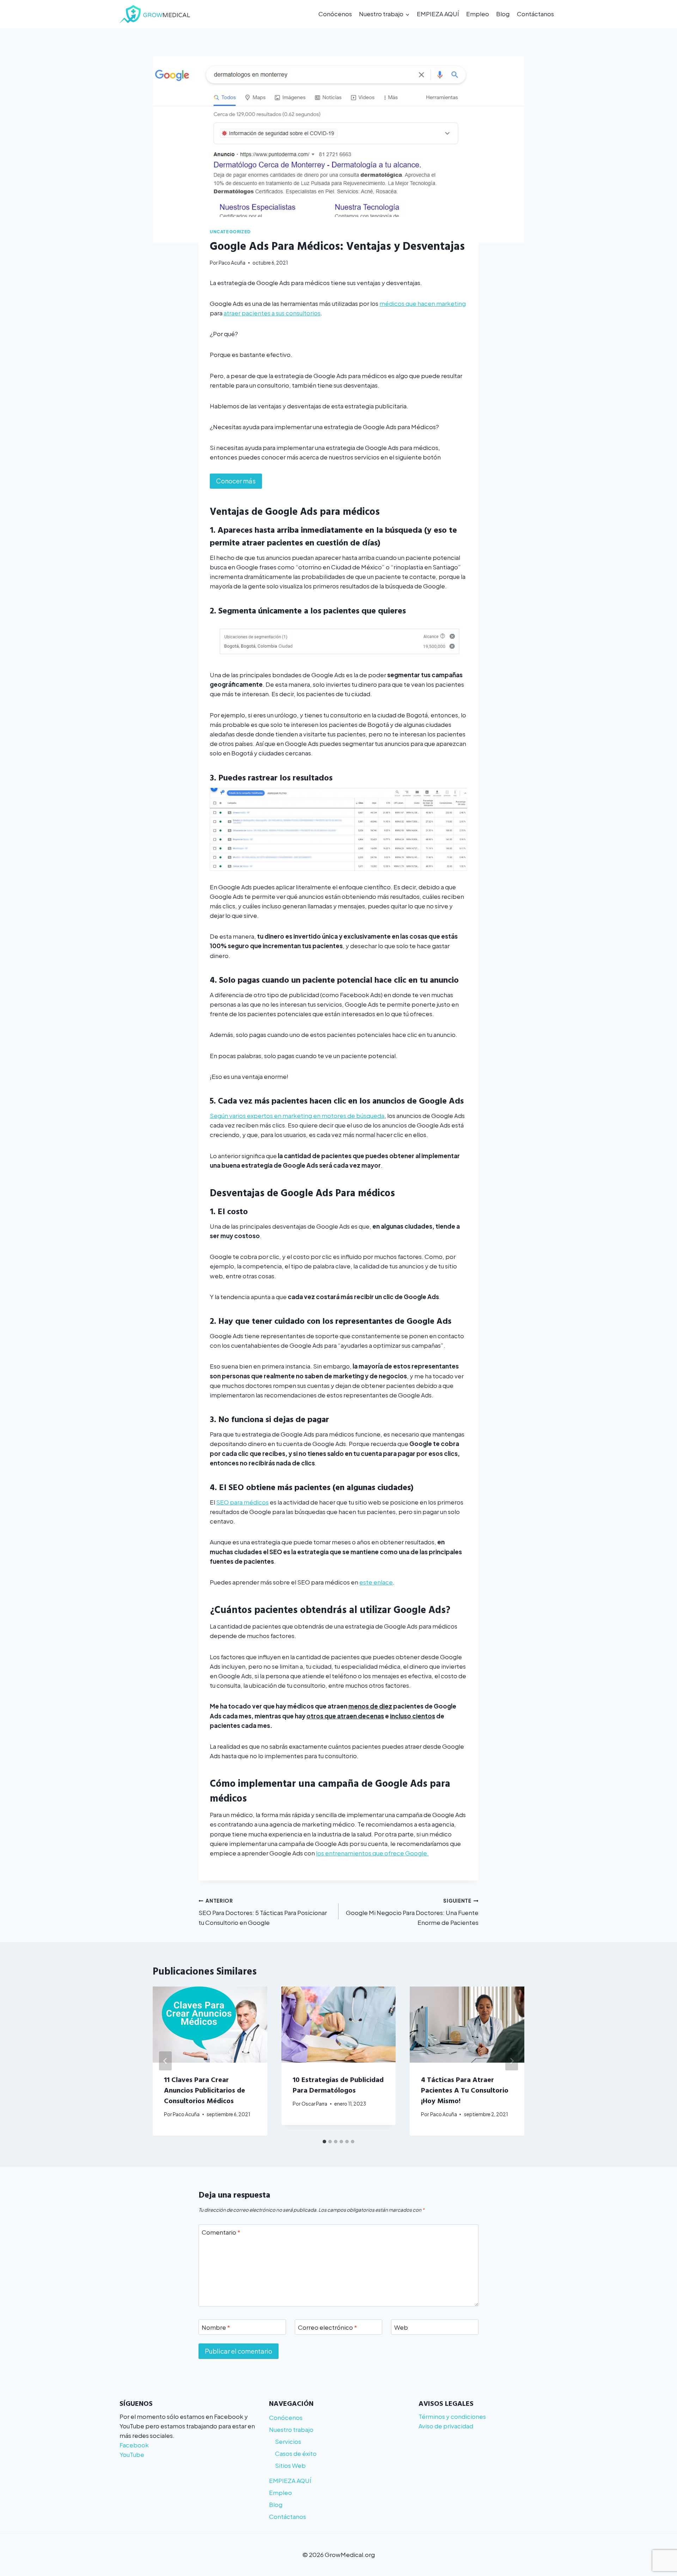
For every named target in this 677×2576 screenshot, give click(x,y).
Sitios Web (290, 2465)
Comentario (221, 2232)
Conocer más (236, 481)
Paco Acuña (232, 263)
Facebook (134, 2445)
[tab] (324, 2142)
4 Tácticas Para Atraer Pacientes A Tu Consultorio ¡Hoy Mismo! (465, 2090)
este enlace (376, 1582)
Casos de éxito (296, 2453)
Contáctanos (535, 14)
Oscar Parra (314, 2104)
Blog (503, 14)
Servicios (288, 2441)
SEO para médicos (242, 1502)
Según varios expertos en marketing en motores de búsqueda (297, 1116)
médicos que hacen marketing (423, 303)
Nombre (216, 2327)
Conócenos (335, 14)
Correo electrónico (328, 2327)
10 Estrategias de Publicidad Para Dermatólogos (338, 2084)
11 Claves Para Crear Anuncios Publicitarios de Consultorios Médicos (205, 2090)
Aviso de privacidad (446, 2426)
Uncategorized (230, 232)
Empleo (478, 14)
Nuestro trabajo (291, 2429)
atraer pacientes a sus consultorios (272, 313)
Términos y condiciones (452, 2416)
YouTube (132, 2454)
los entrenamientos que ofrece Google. (372, 1853)
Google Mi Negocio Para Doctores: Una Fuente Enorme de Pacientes (412, 1912)
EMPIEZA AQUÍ (438, 14)
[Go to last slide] (165, 2061)
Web (401, 2327)
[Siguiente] (512, 2061)
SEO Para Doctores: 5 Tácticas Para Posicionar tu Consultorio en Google (263, 1912)
